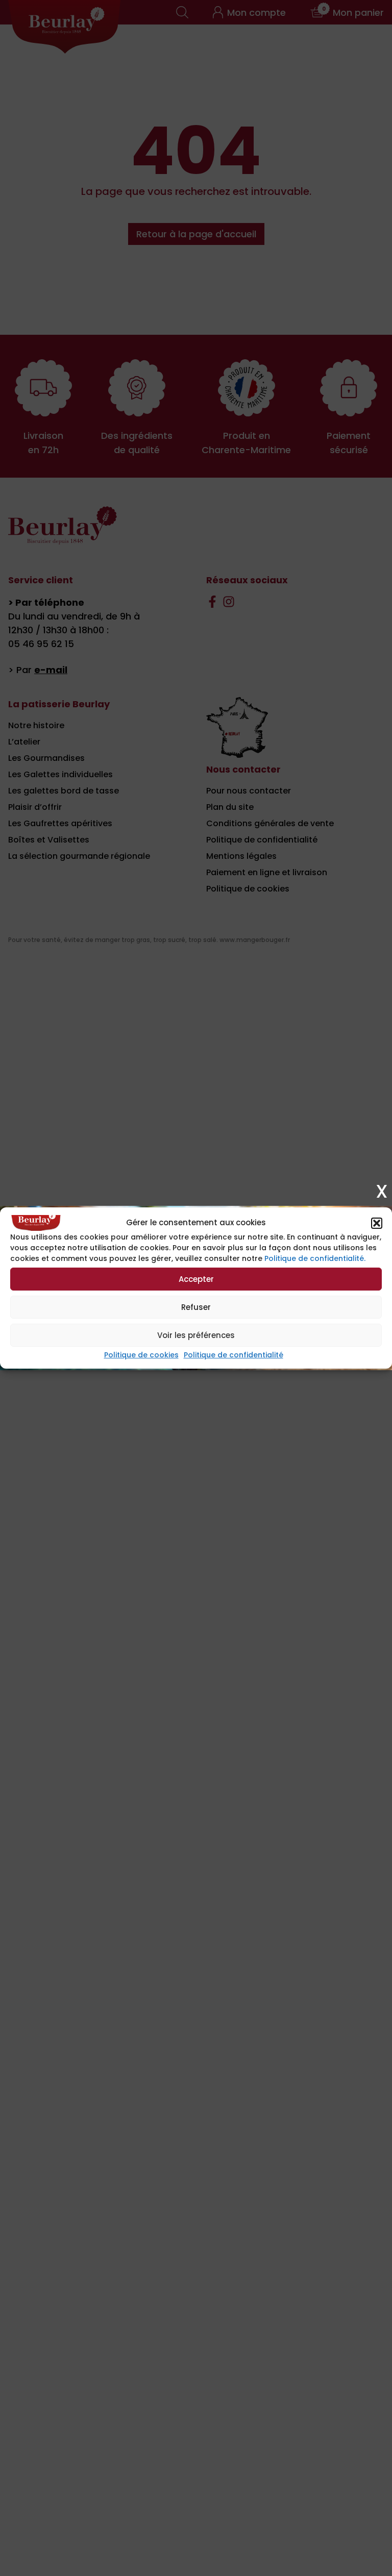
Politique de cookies (141, 1355)
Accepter (196, 1279)
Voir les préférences (196, 1335)
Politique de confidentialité (234, 1355)
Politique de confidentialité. (315, 1258)
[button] (377, 1223)
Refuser (196, 1307)
